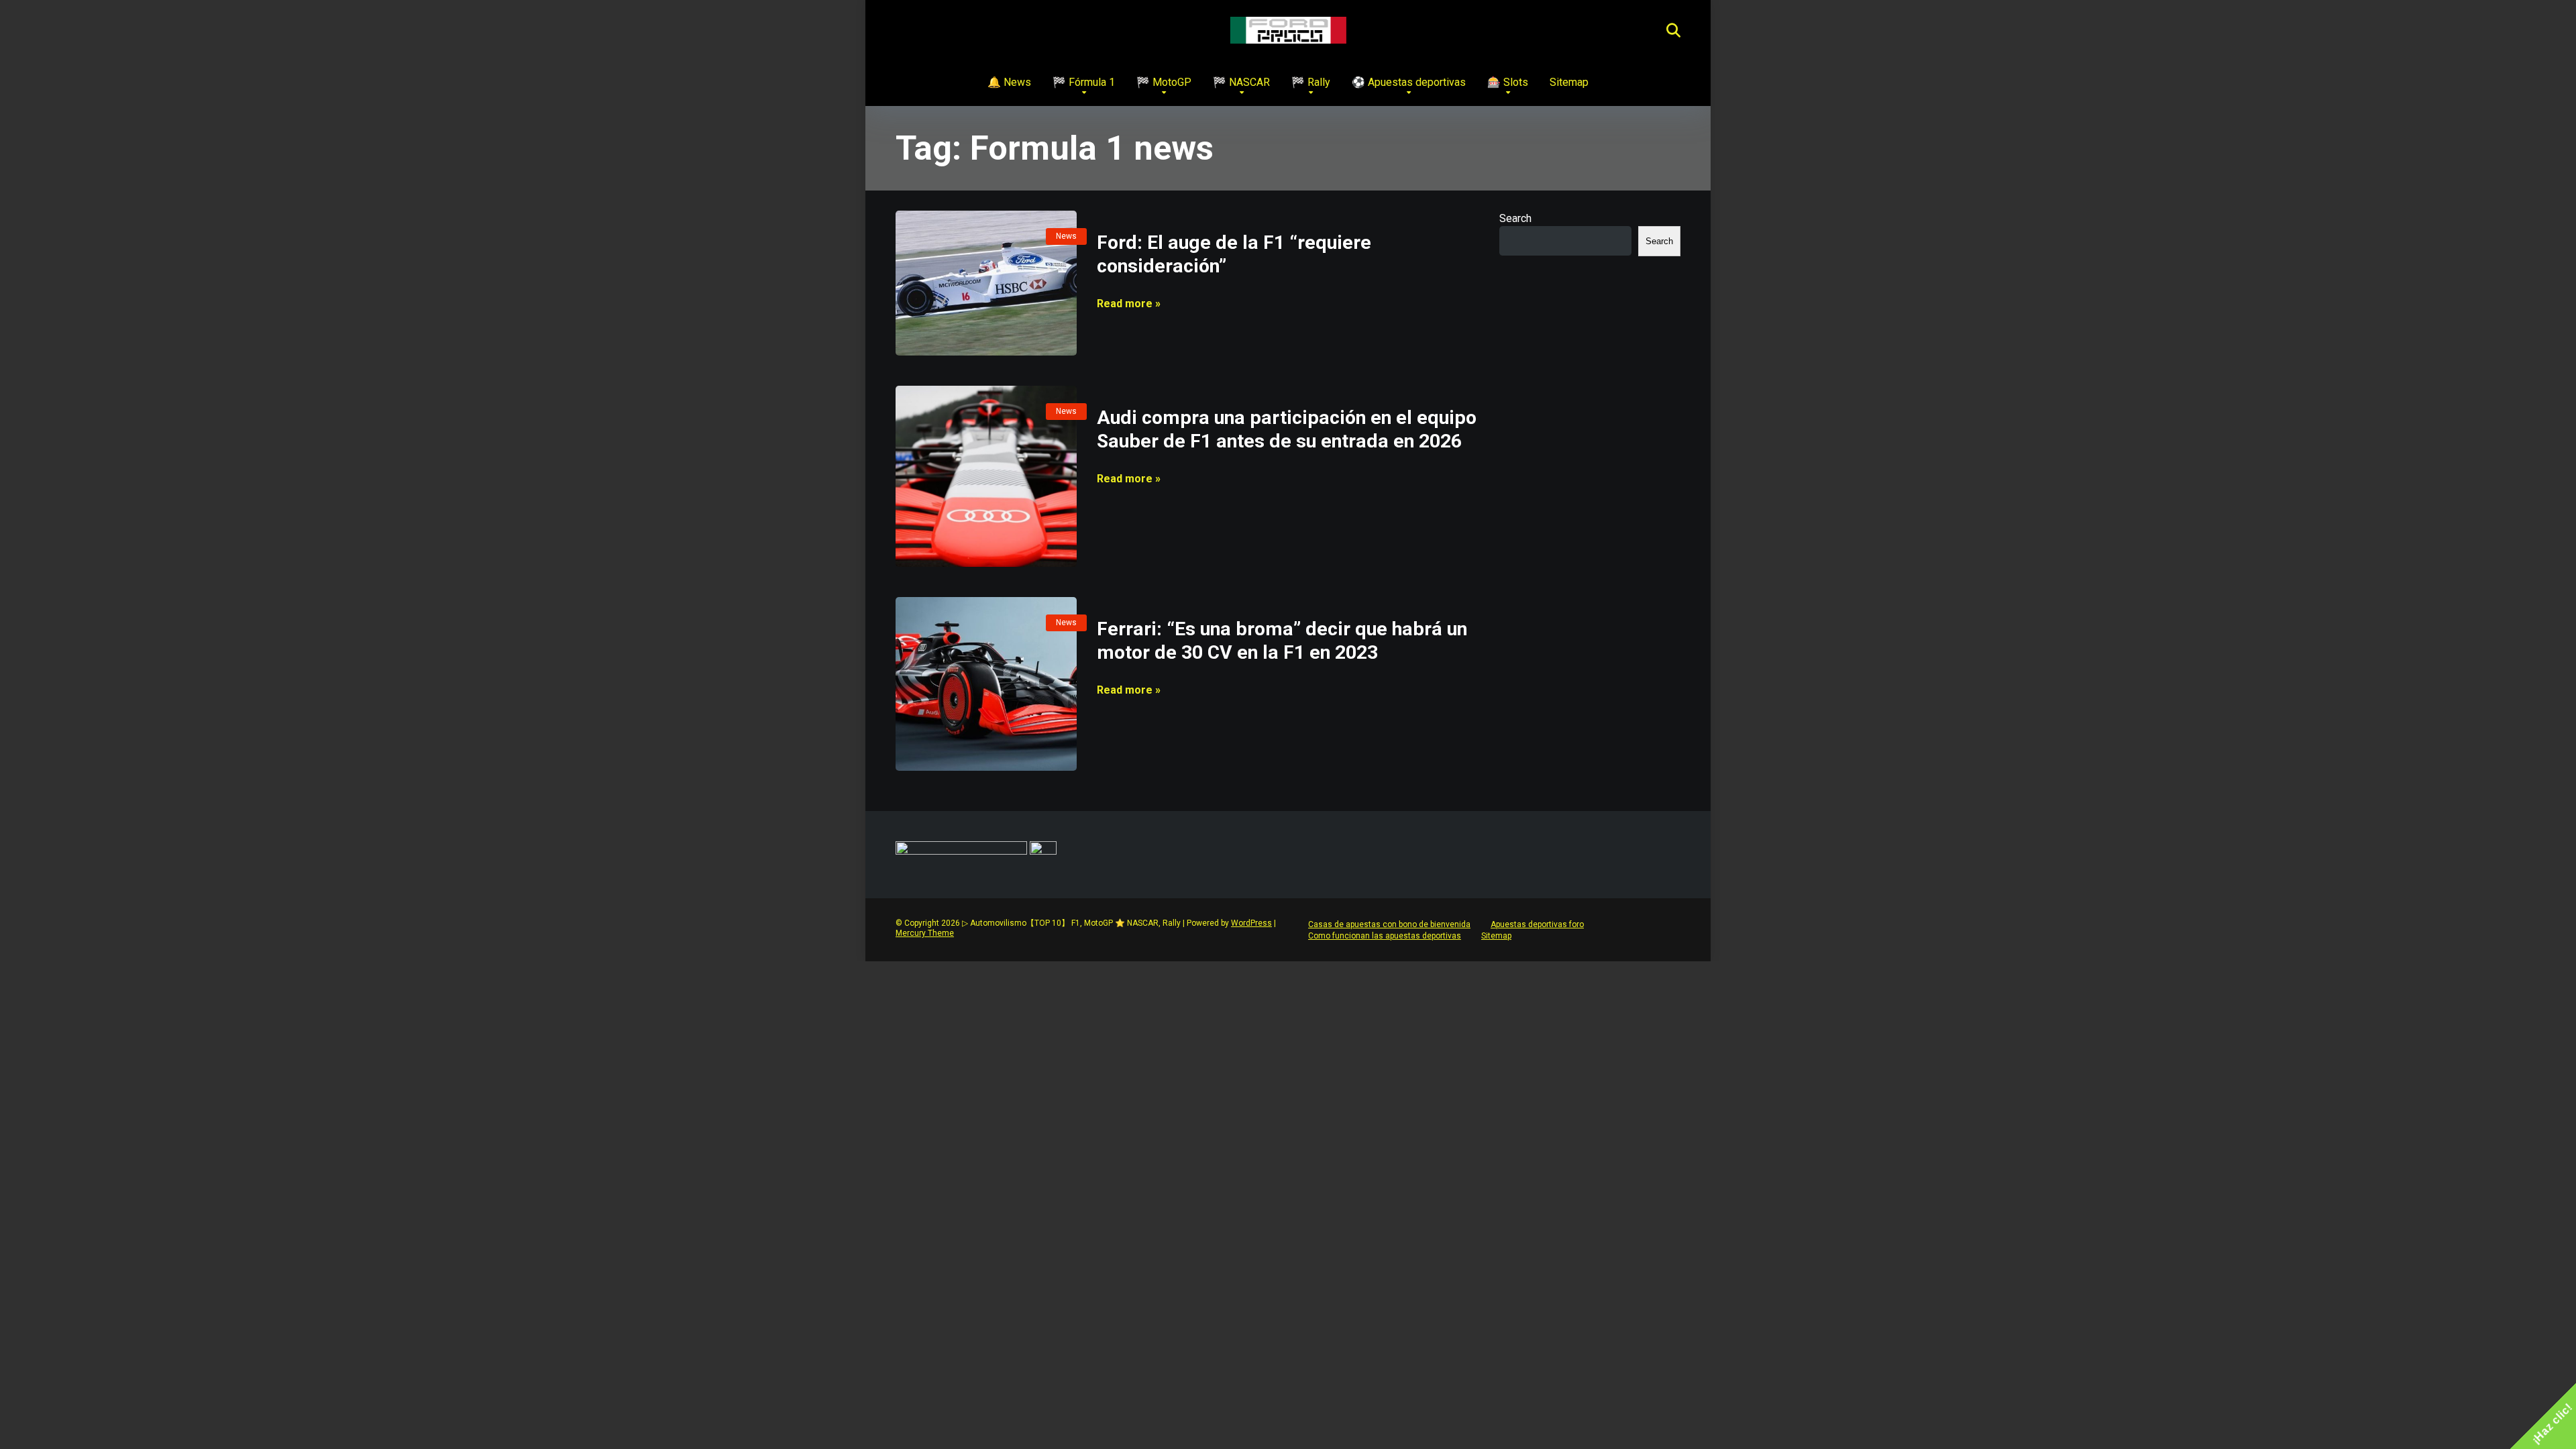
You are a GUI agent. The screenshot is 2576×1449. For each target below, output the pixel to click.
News (1066, 236)
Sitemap (1569, 82)
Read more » (1129, 304)
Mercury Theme (925, 933)
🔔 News (1009, 82)
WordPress (1251, 923)
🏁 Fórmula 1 (1084, 82)
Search (1515, 218)
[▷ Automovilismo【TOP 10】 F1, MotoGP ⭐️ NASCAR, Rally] (1288, 30)
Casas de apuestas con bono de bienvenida (1389, 924)
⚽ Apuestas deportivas (1409, 82)
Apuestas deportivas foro (1537, 924)
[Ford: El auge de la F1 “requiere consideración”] (986, 283)
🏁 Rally (1311, 82)
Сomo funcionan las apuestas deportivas (1385, 936)
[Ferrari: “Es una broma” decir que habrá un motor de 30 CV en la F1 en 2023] (986, 684)
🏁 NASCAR (1241, 82)
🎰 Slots (1508, 82)
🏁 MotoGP (1164, 82)
